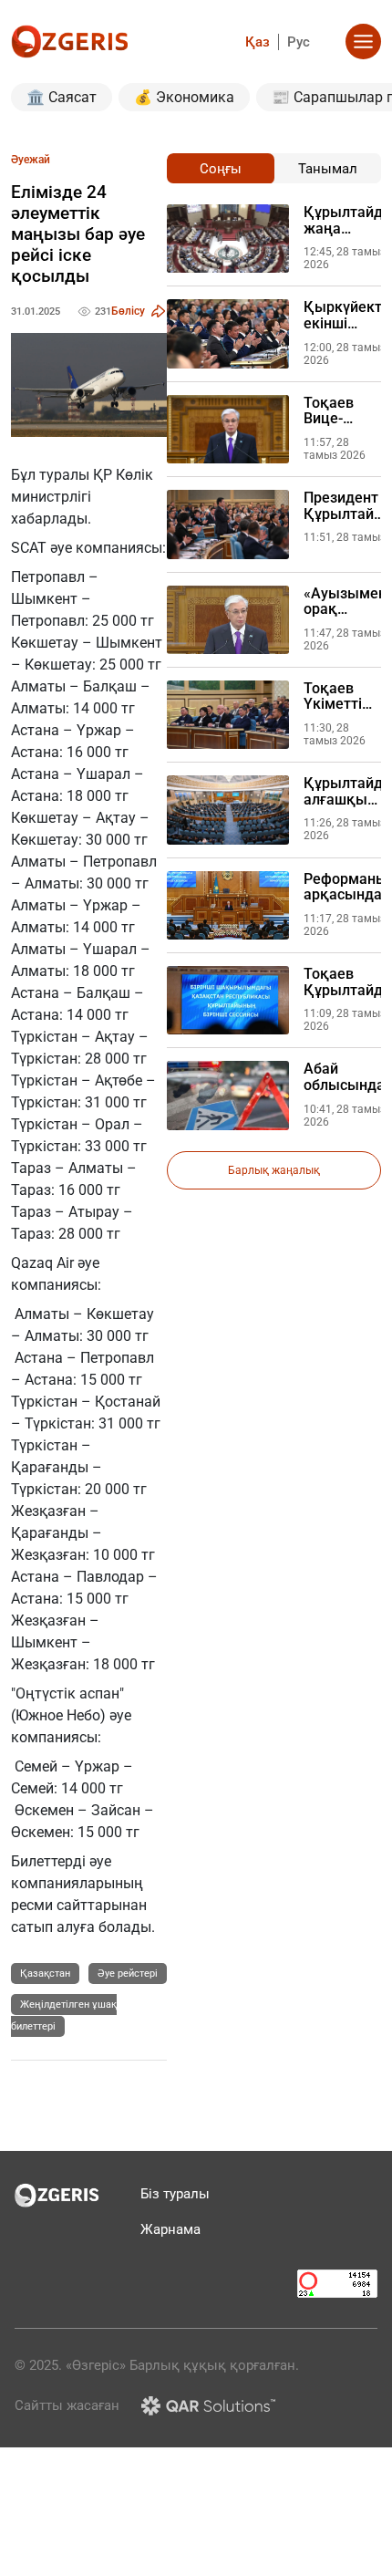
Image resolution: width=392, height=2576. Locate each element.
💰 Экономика (184, 97)
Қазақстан (45, 1974)
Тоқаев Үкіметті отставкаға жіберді (342, 696)
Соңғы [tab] (221, 169)
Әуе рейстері (128, 1974)
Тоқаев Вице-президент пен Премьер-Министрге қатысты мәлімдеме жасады (342, 411)
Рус (299, 42)
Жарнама (170, 2229)
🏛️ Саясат (62, 97)
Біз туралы (175, 2194)
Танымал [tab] (328, 169)
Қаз (258, 42)
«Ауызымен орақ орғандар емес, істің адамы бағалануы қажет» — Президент (345, 602)
